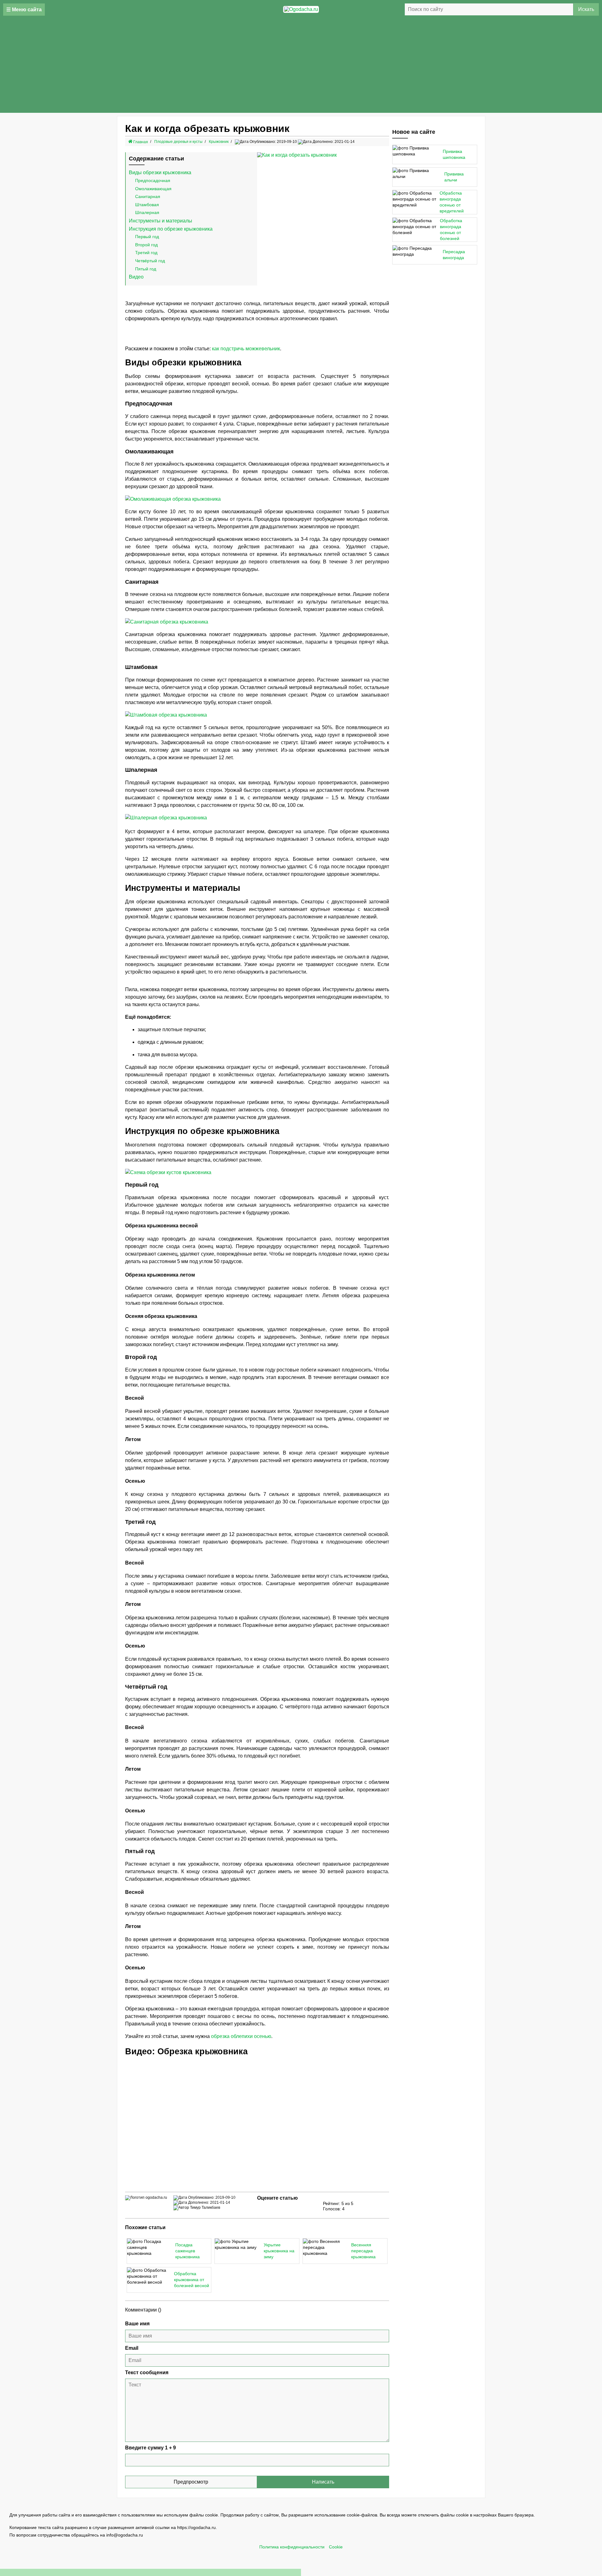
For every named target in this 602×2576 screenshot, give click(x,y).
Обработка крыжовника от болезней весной (192, 2280)
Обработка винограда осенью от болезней (451, 230)
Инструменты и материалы (161, 221)
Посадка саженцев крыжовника (187, 2251)
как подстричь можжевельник (246, 349)
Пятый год (146, 269)
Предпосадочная (153, 180)
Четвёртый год (150, 261)
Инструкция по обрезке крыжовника (171, 229)
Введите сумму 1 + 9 (150, 2448)
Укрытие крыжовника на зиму (279, 2251)
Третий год (146, 253)
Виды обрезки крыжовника (160, 172)
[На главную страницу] (301, 9)
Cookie (336, 2547)
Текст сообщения (147, 2372)
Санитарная (148, 196)
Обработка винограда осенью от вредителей (452, 202)
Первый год (147, 237)
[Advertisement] (301, 66)
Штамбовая (147, 205)
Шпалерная (147, 212)
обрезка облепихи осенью (241, 2036)
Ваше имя (137, 2324)
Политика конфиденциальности (292, 2547)
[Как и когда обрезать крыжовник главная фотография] (323, 155)
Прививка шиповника (454, 154)
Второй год (146, 245)
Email (132, 2348)
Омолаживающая (153, 189)
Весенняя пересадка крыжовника (363, 2251)
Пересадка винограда (454, 255)
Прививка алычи (454, 177)
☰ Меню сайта (24, 10)
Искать (586, 9)
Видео (136, 277)
